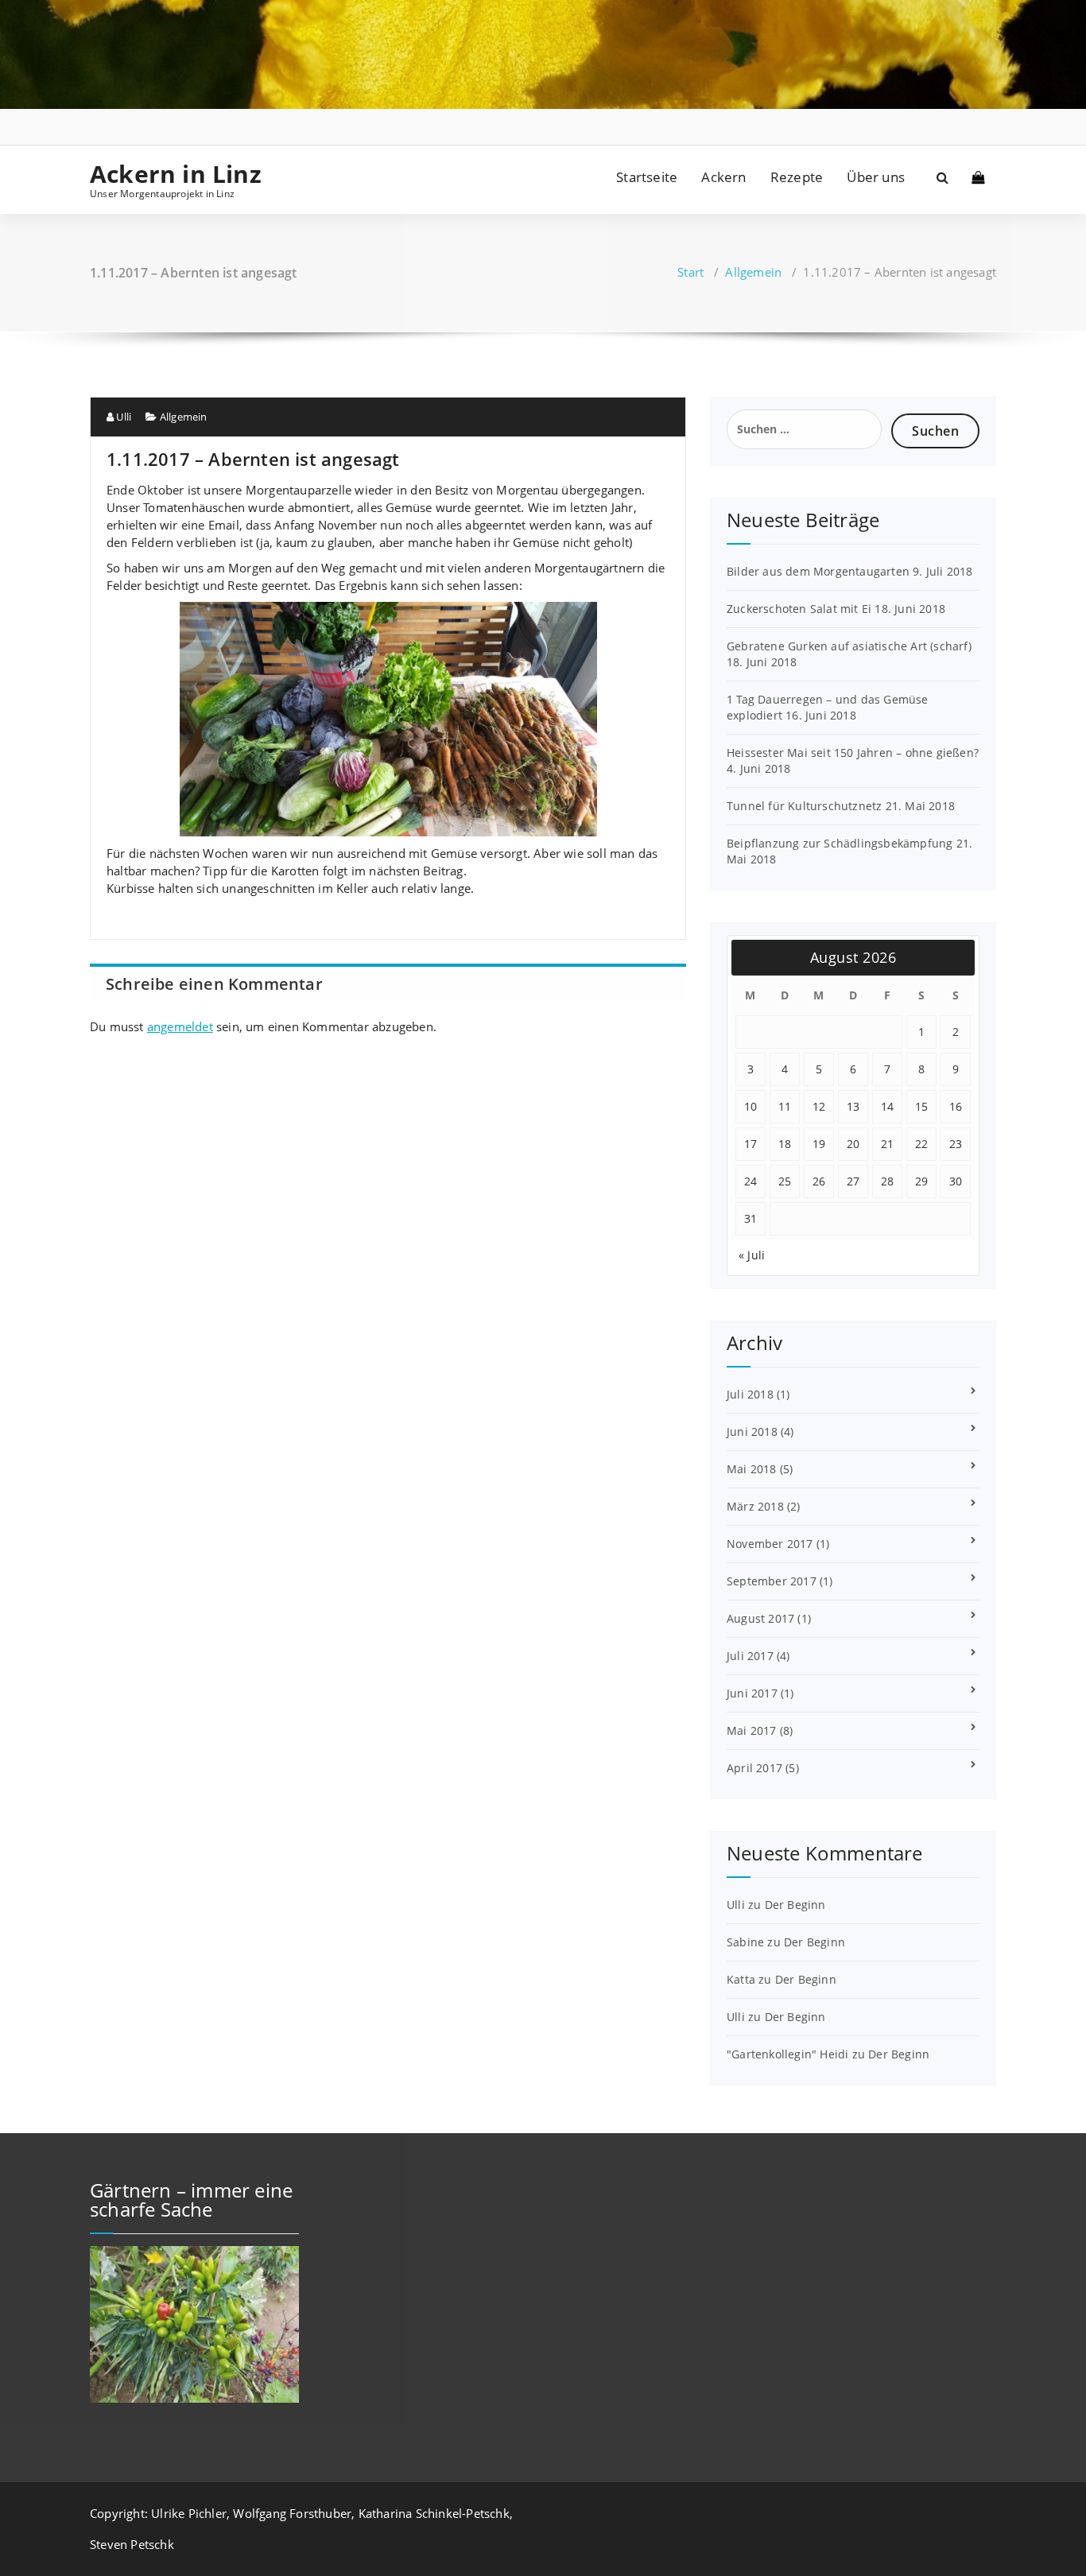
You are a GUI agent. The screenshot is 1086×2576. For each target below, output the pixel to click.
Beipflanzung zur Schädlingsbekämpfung (840, 843)
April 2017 (754, 1768)
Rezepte (797, 177)
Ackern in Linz (176, 174)
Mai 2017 (752, 1730)
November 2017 (770, 1544)
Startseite (647, 177)
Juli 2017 (750, 1656)
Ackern (723, 177)
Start (690, 272)
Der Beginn (795, 1905)
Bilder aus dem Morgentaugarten (818, 571)
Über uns (876, 177)
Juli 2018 (750, 1394)
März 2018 (755, 1506)
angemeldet (180, 1026)
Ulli (122, 417)
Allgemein (753, 272)
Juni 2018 (752, 1432)
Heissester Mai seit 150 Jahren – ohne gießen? (853, 753)
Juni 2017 (752, 1693)
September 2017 (772, 1581)
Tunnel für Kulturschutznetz (804, 806)
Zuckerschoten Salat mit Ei (799, 609)
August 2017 (760, 1618)
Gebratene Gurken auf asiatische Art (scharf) (849, 646)
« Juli (752, 1255)
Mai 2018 (752, 1469)
